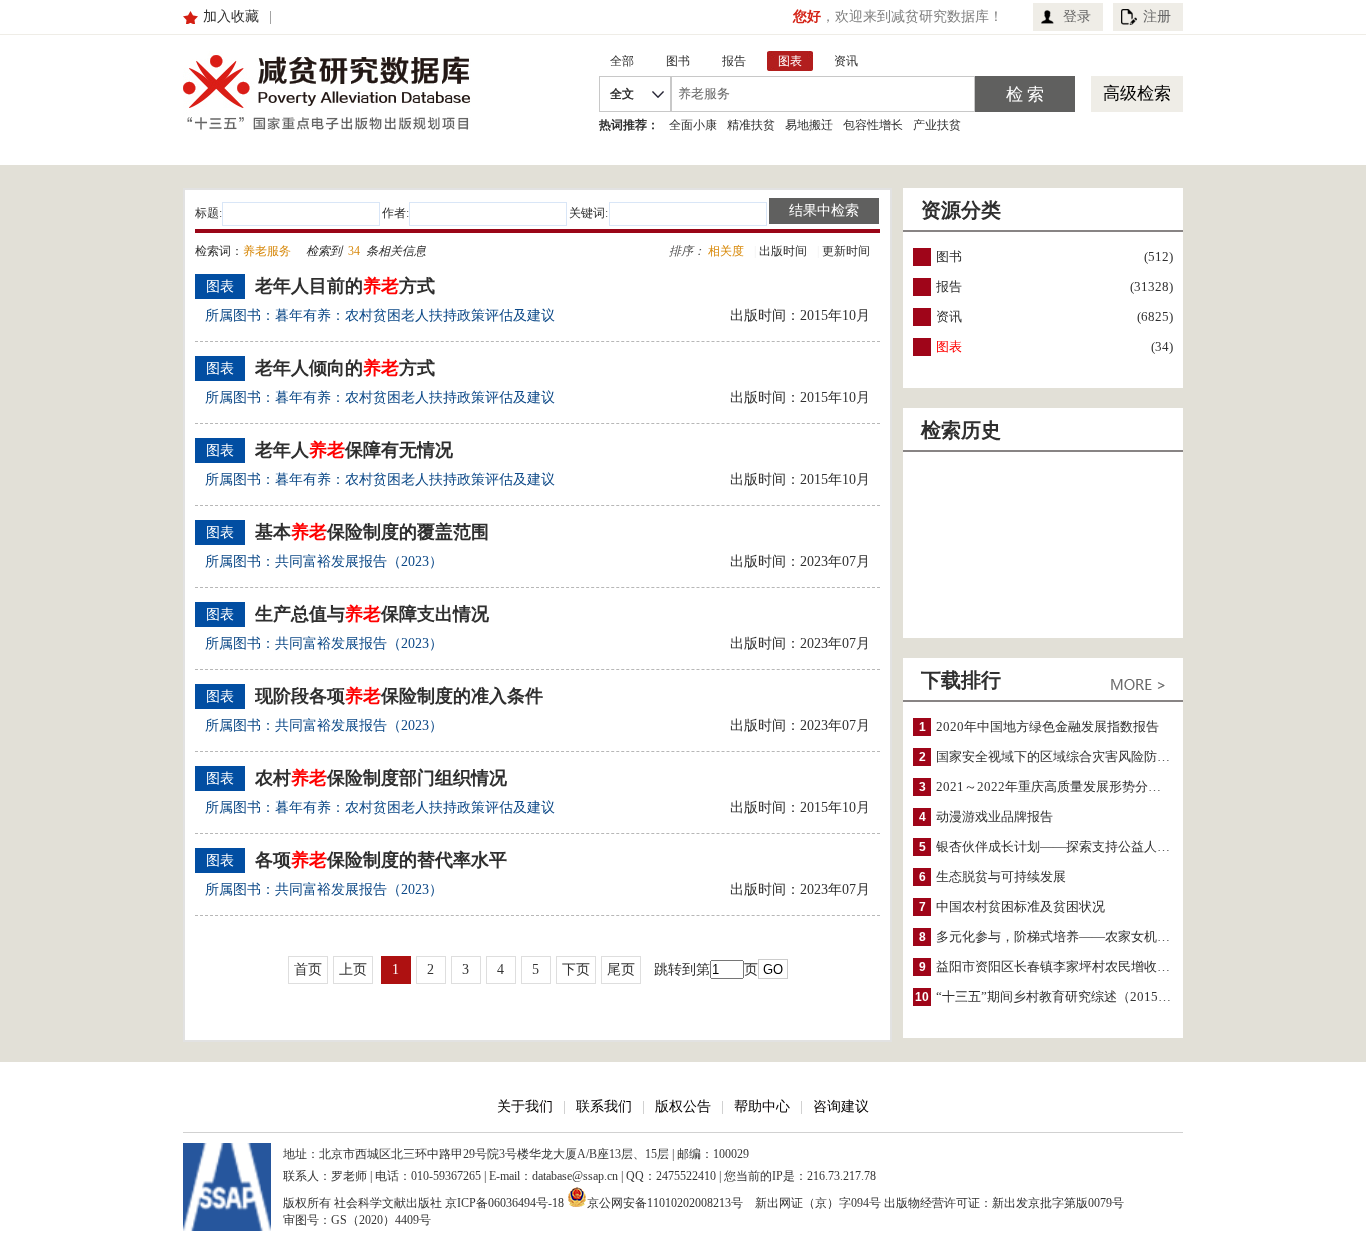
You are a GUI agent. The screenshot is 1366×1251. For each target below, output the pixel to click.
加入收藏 (231, 16)
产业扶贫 (937, 125)
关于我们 (525, 1106)
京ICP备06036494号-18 (504, 1203)
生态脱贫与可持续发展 (1001, 876)
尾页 (621, 969)
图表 (949, 346)
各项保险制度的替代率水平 (381, 860)
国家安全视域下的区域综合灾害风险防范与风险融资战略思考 (1111, 756)
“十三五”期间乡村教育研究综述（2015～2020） (1074, 996)
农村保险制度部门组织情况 (381, 778)
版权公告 (683, 1106)
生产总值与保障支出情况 (372, 614)
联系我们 (604, 1106)
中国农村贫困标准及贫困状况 (1020, 906)
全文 (622, 94)
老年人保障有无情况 (354, 450)
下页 (576, 969)
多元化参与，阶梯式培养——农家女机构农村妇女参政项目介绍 (1118, 936)
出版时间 (783, 251)
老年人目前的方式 (345, 286)
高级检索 (1137, 93)
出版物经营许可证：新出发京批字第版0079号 (1004, 1203)
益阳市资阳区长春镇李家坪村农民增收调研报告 (1072, 966)
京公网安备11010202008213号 (665, 1201)
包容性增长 (873, 125)
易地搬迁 (809, 125)
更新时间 (846, 251)
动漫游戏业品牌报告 (994, 816)
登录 (1077, 16)
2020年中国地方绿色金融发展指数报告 (1047, 726)
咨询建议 (841, 1106)
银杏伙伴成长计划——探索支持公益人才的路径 (1072, 846)
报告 (949, 286)
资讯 (949, 316)
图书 (949, 256)
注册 (1157, 16)
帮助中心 (762, 1106)
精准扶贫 (751, 125)
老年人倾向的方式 (345, 368)
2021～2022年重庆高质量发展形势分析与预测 (1068, 786)
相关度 (726, 251)
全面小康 (693, 125)
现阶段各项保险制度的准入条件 (399, 696)
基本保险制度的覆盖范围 (372, 532)
